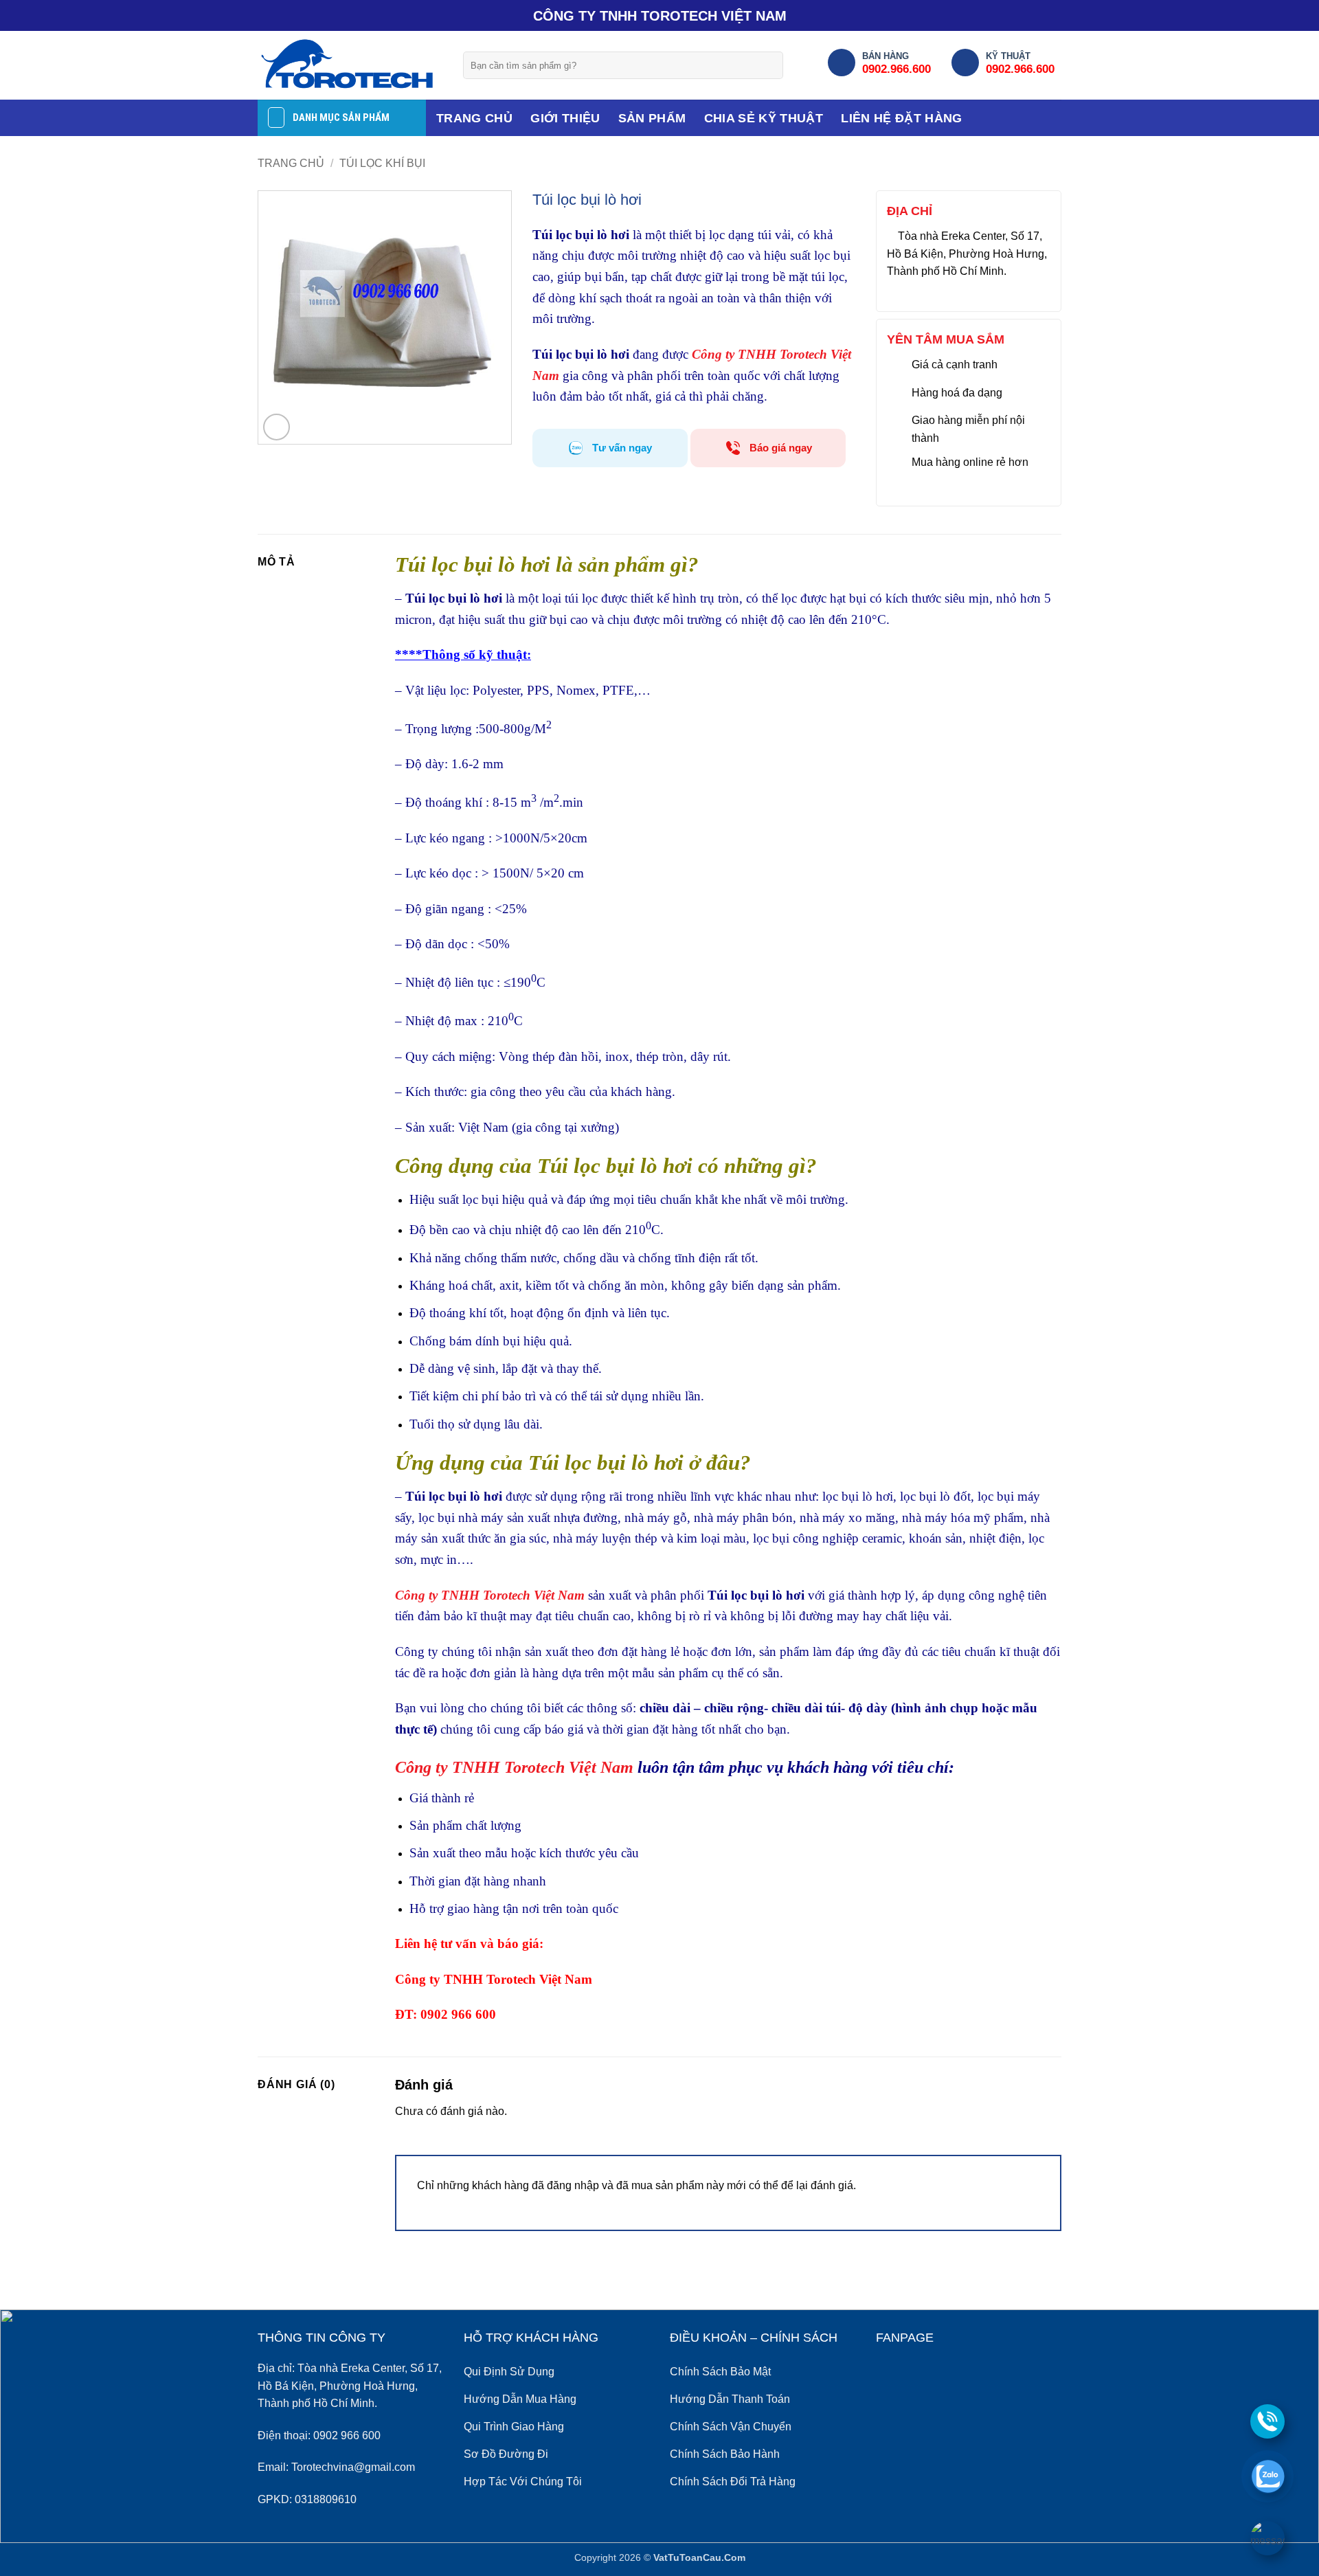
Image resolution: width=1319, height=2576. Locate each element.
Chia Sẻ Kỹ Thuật (764, 118)
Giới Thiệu (565, 118)
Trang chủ (291, 163)
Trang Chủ (474, 118)
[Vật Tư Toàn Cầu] (350, 65)
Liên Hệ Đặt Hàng (902, 118)
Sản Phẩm (652, 118)
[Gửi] (768, 65)
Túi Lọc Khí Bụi (382, 163)
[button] (277, 427)
